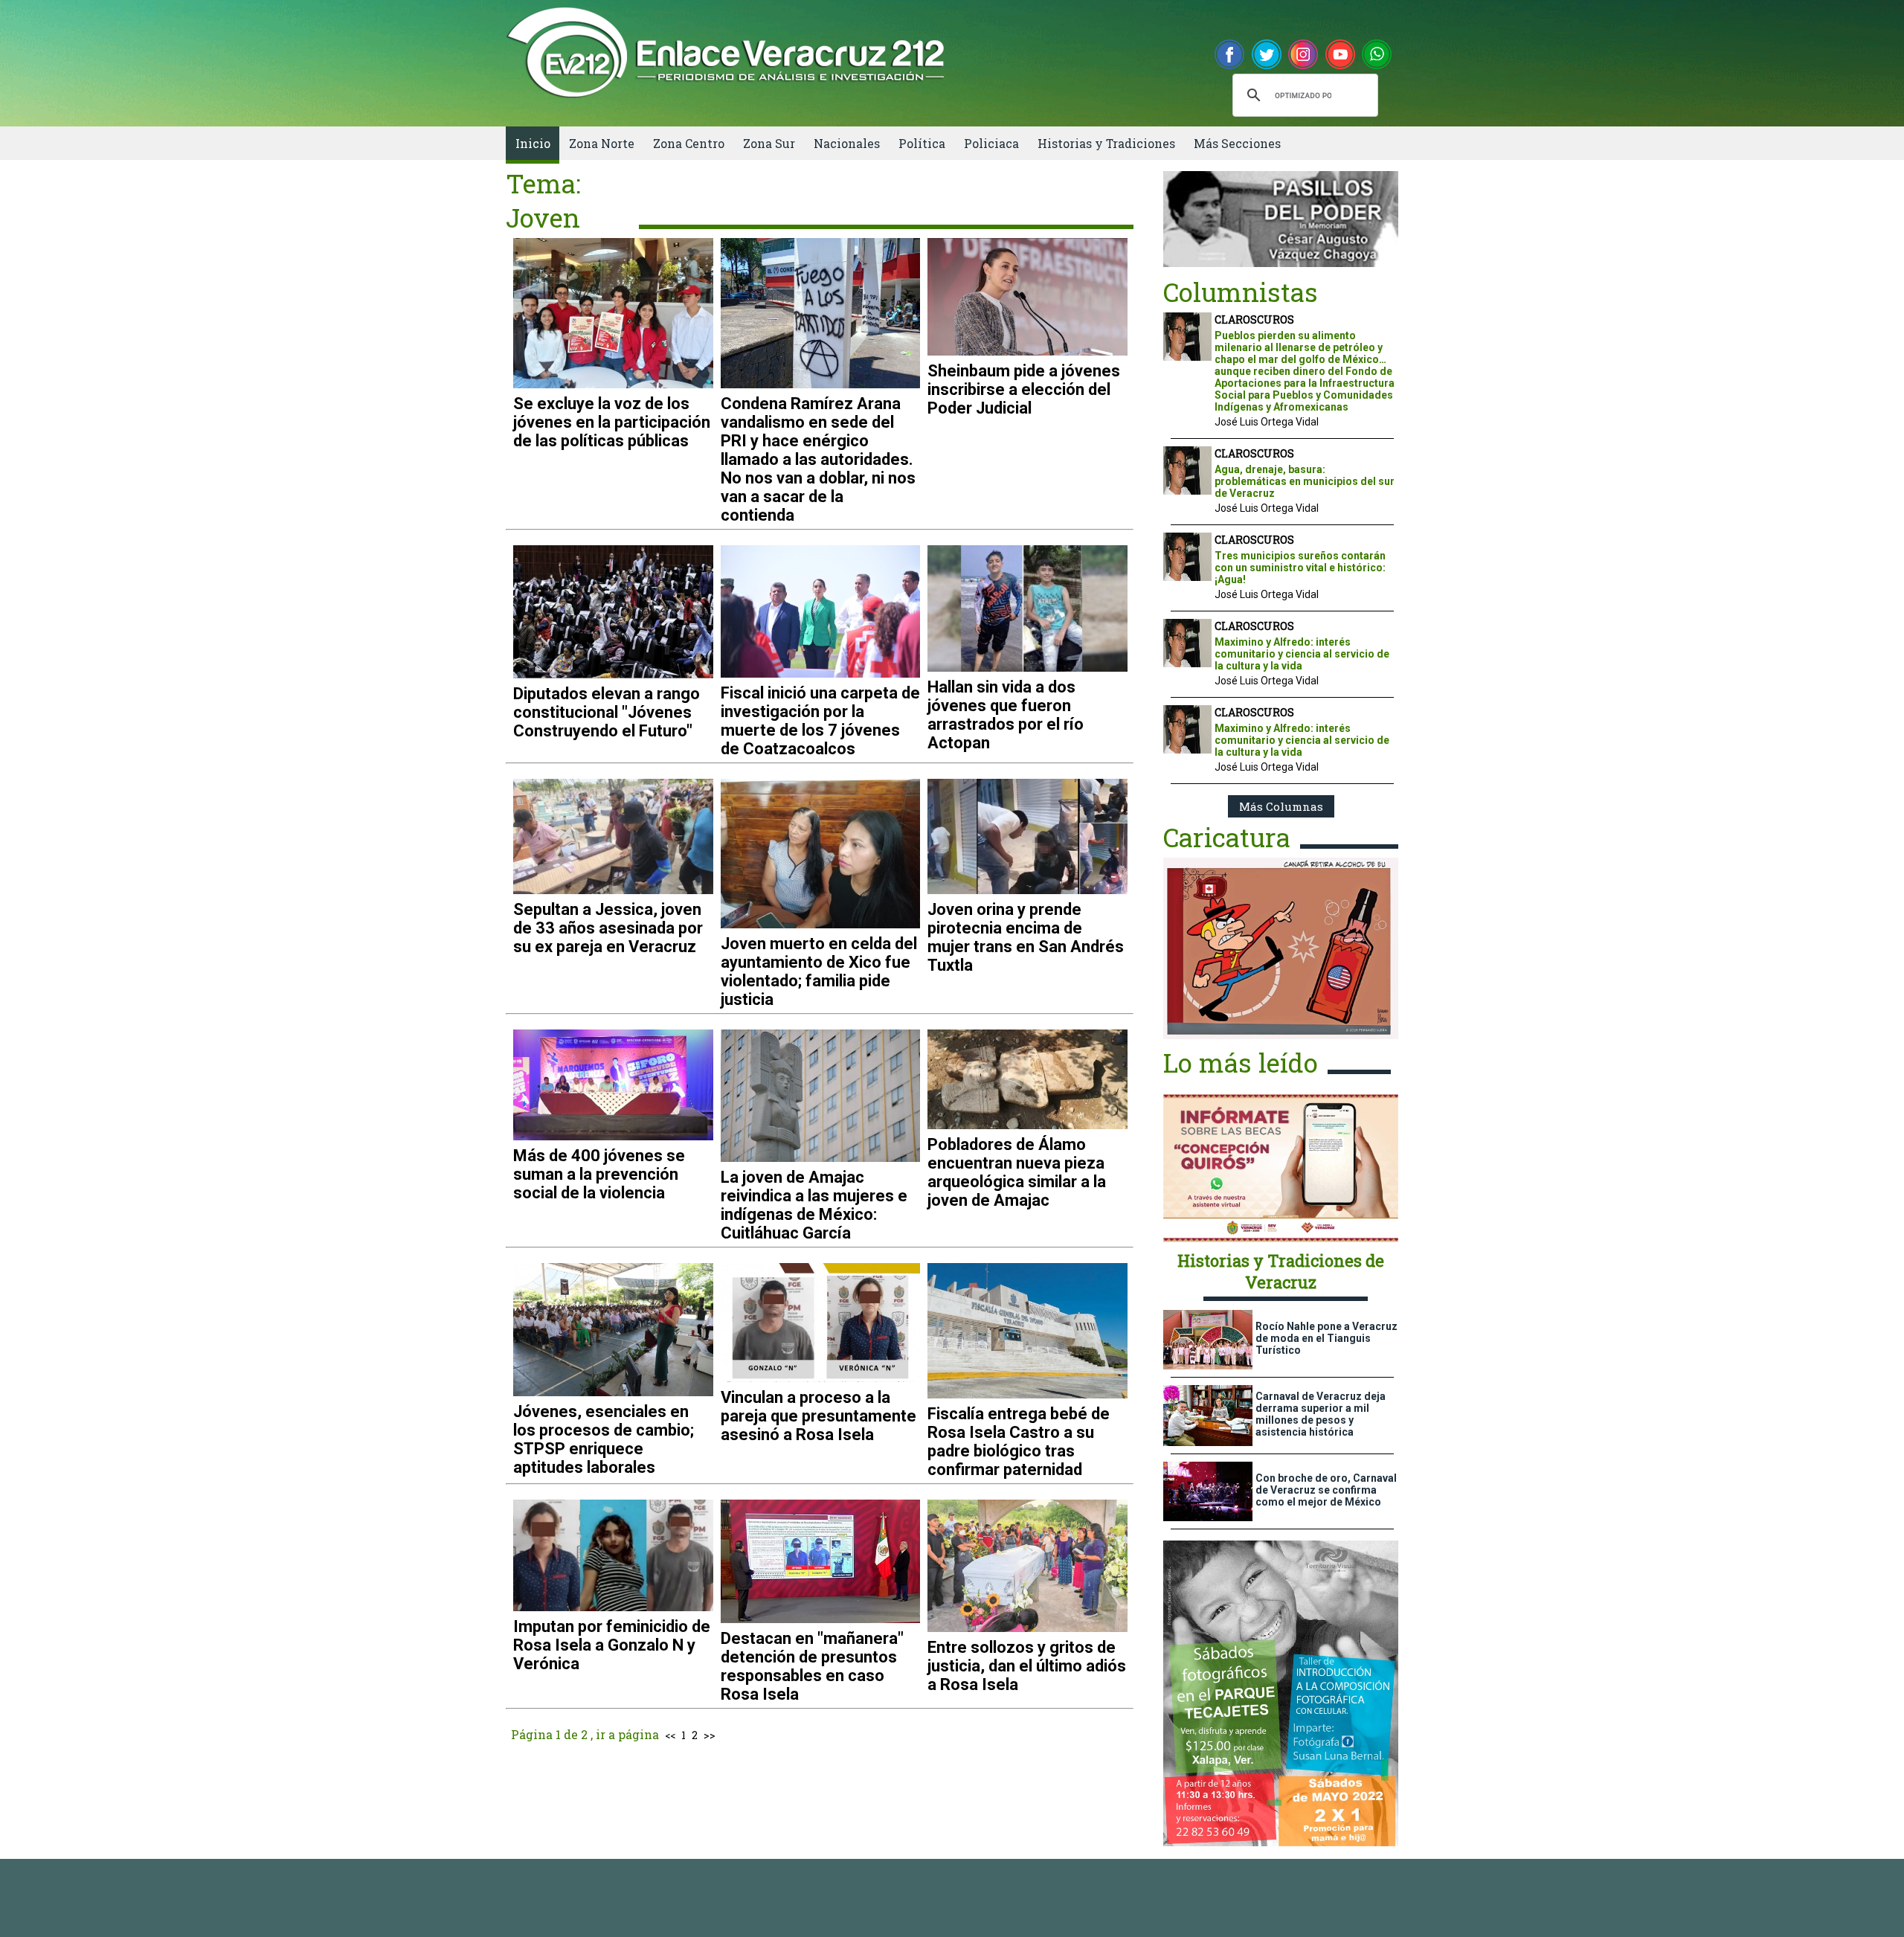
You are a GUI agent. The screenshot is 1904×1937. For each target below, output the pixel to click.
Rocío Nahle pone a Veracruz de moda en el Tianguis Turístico (1326, 1338)
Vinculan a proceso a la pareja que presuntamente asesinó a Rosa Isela (818, 1416)
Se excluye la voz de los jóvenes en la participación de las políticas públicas (612, 422)
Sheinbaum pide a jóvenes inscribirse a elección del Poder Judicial (1024, 389)
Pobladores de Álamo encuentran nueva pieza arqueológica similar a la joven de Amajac (1017, 1172)
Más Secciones (1237, 143)
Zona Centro (689, 143)
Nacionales (847, 143)
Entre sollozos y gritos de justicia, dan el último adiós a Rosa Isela (1027, 1666)
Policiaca (991, 143)
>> (710, 1735)
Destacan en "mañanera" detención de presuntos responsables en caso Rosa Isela (812, 1666)
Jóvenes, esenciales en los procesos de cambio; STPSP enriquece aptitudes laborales (604, 1439)
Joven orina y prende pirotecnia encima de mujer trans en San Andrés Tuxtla (1026, 937)
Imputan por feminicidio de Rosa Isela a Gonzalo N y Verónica (612, 1645)
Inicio (533, 143)
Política (922, 143)
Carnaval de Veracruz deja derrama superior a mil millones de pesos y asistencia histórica (1321, 1414)
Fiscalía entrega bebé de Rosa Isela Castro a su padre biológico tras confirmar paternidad (1019, 1442)
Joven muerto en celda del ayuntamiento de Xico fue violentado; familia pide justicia (819, 971)
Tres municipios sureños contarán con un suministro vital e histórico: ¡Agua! (1300, 568)
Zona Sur (769, 143)
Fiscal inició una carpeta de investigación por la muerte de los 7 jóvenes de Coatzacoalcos (820, 721)
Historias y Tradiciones (1106, 143)
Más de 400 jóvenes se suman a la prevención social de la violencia (599, 1174)
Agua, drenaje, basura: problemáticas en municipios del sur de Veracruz (1305, 481)
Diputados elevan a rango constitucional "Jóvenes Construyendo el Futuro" (607, 712)
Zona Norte (602, 143)
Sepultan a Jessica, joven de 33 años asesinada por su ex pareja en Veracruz (608, 928)
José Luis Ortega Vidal (1267, 422)
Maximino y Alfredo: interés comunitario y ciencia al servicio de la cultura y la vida (1302, 654)
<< (670, 1735)
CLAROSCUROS (1254, 319)
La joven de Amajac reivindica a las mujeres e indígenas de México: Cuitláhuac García (814, 1205)
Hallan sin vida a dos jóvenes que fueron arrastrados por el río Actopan (1006, 715)
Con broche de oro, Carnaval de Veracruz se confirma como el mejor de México (1326, 1490)
